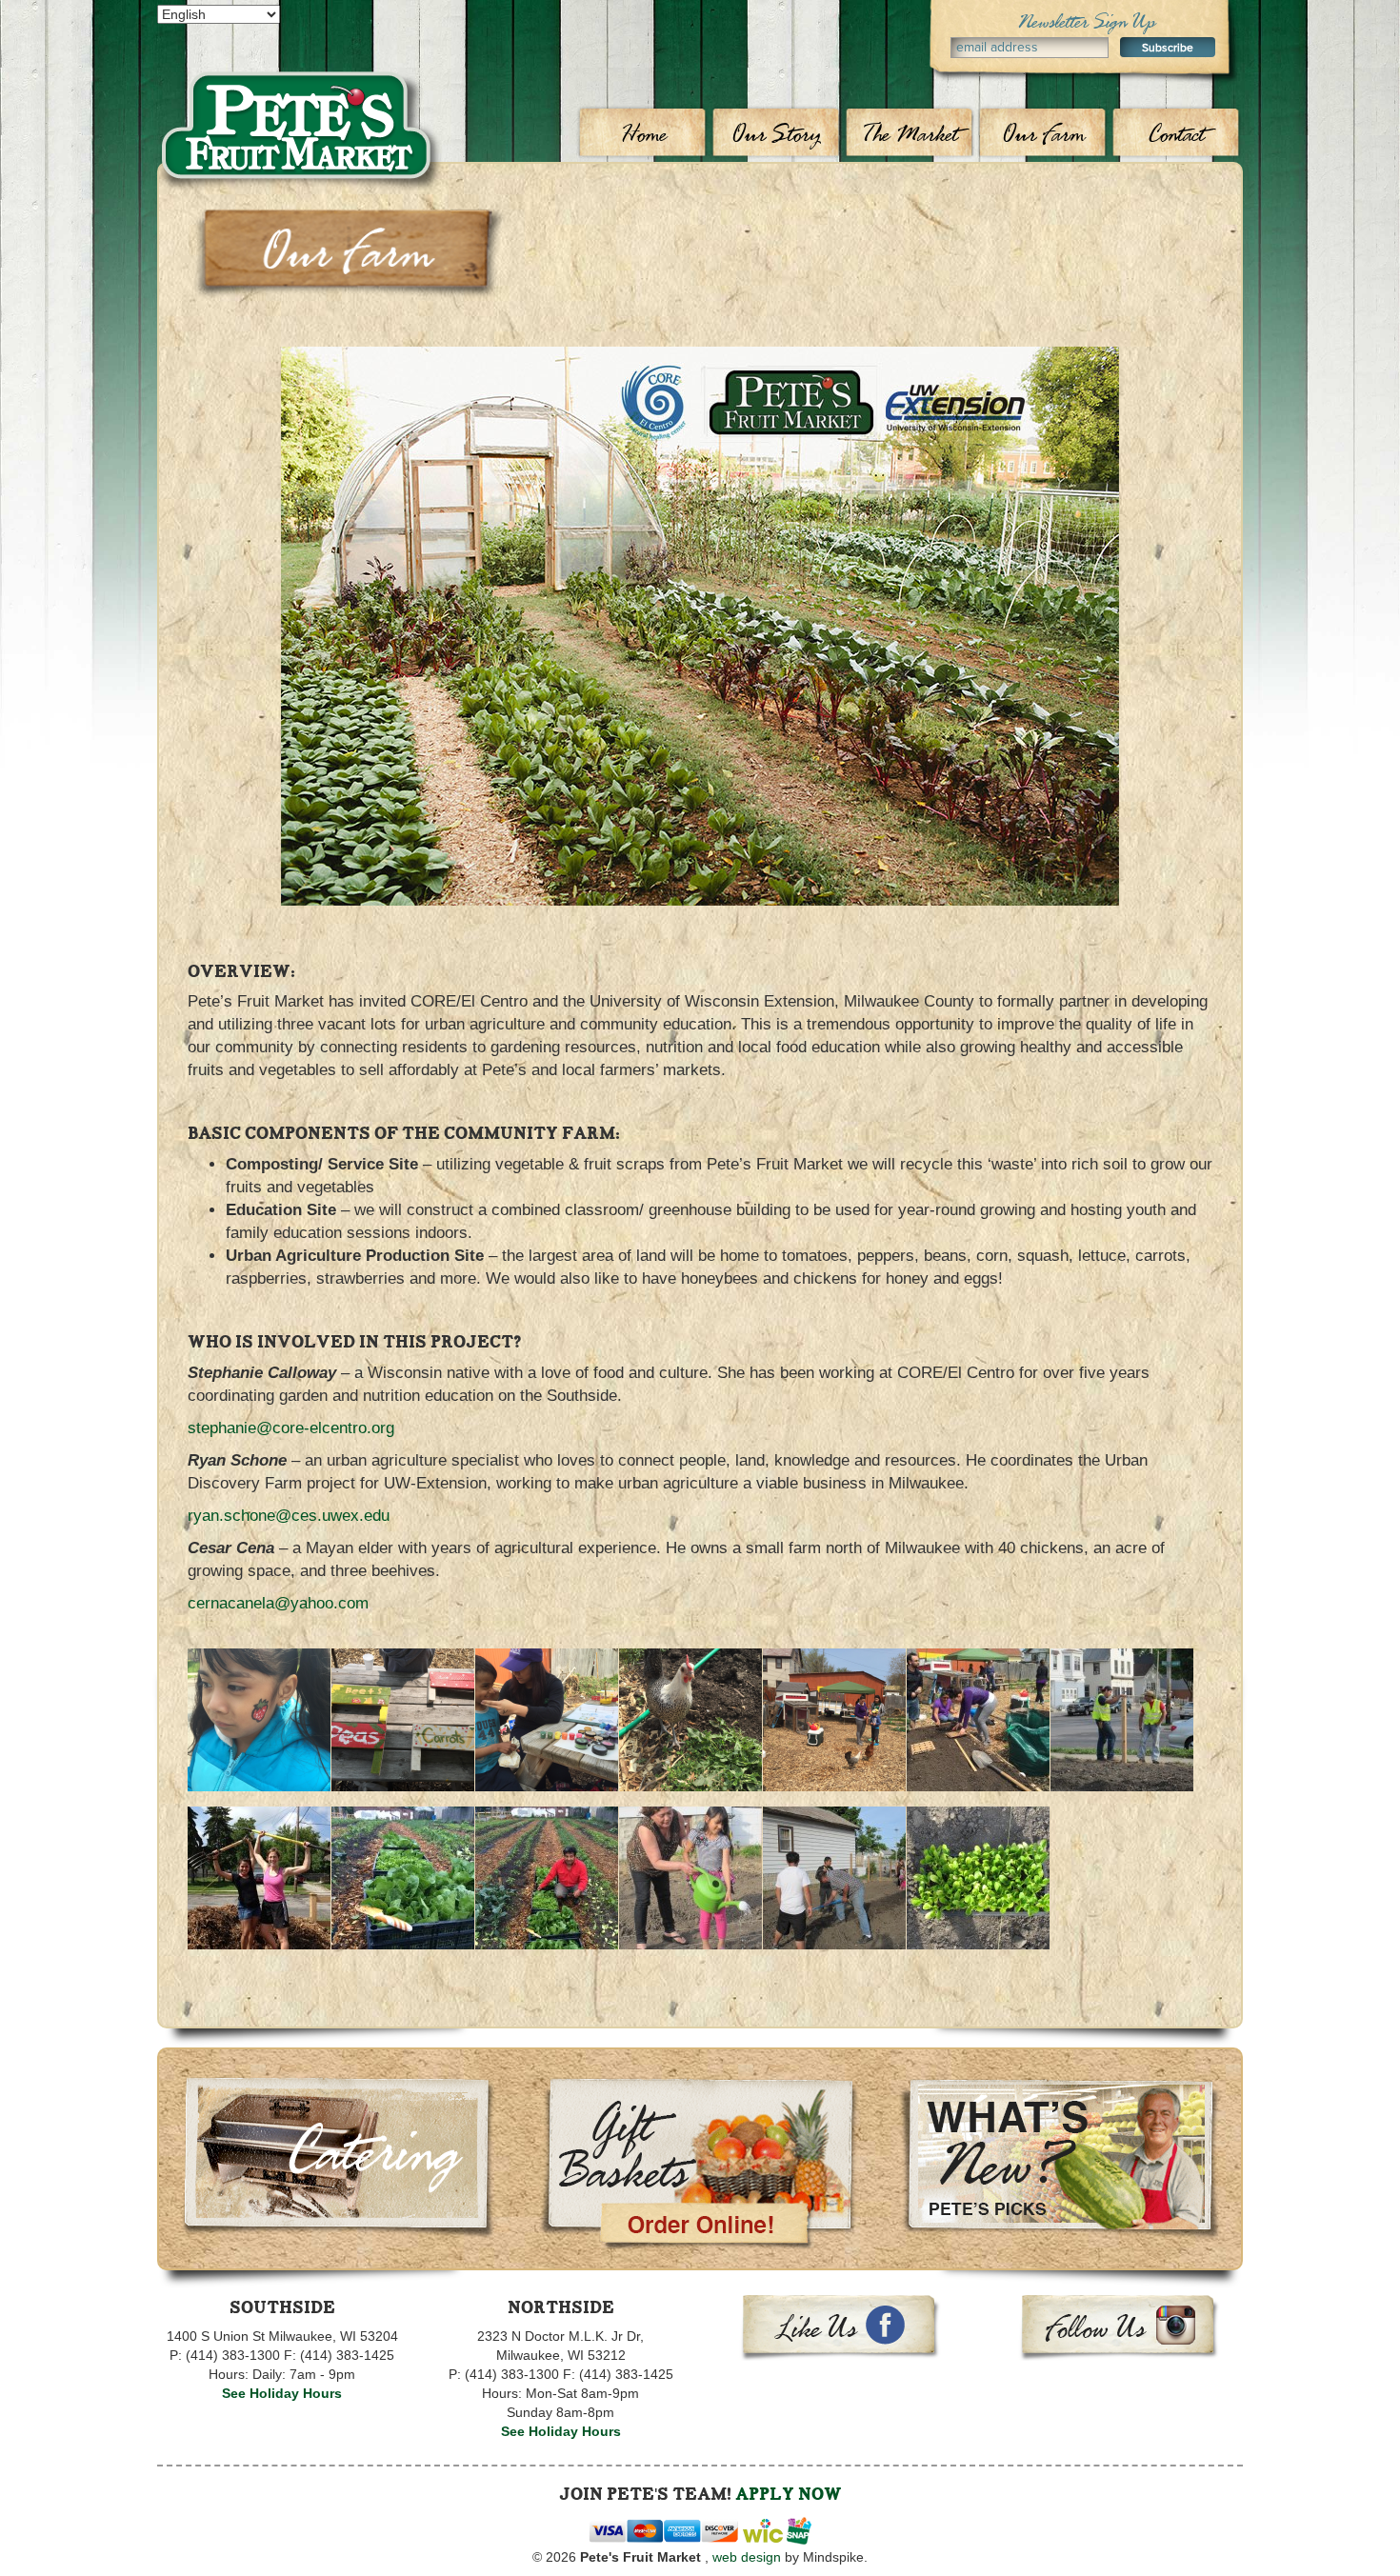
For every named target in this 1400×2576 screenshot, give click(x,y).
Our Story (776, 133)
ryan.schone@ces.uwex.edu (289, 1516)
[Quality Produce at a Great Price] (300, 91)
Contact (1176, 133)
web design (747, 2557)
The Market (910, 133)
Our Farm (1043, 133)
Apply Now (789, 2494)
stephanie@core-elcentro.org (291, 1428)
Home (643, 133)
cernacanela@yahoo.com (278, 1603)
